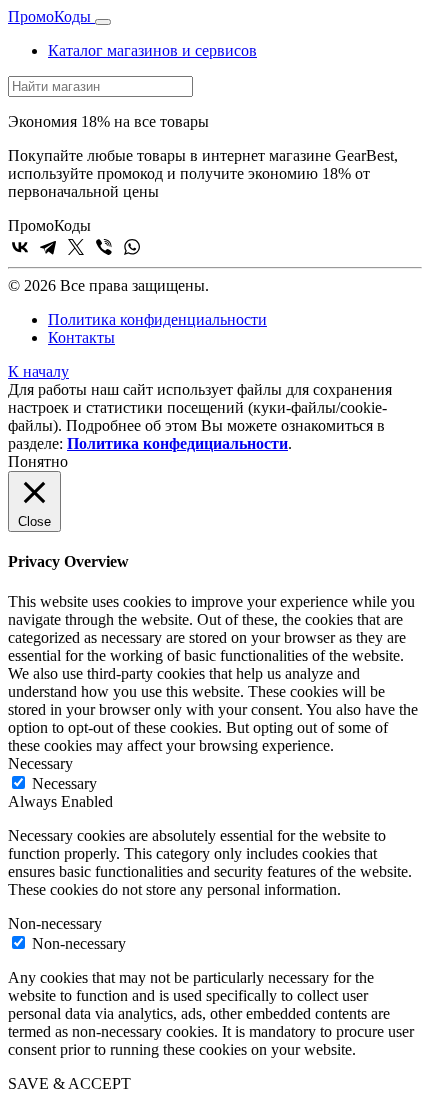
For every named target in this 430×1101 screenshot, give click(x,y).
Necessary (64, 783)
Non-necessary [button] (55, 923)
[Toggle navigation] (103, 22)
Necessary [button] (40, 763)
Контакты (81, 337)
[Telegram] (48, 247)
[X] (76, 247)
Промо (49, 16)
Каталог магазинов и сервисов (152, 50)
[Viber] (104, 247)
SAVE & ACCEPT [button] (69, 1083)
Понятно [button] (38, 461)
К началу (38, 371)
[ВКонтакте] (20, 247)
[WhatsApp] (132, 247)
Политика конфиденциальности (157, 319)
